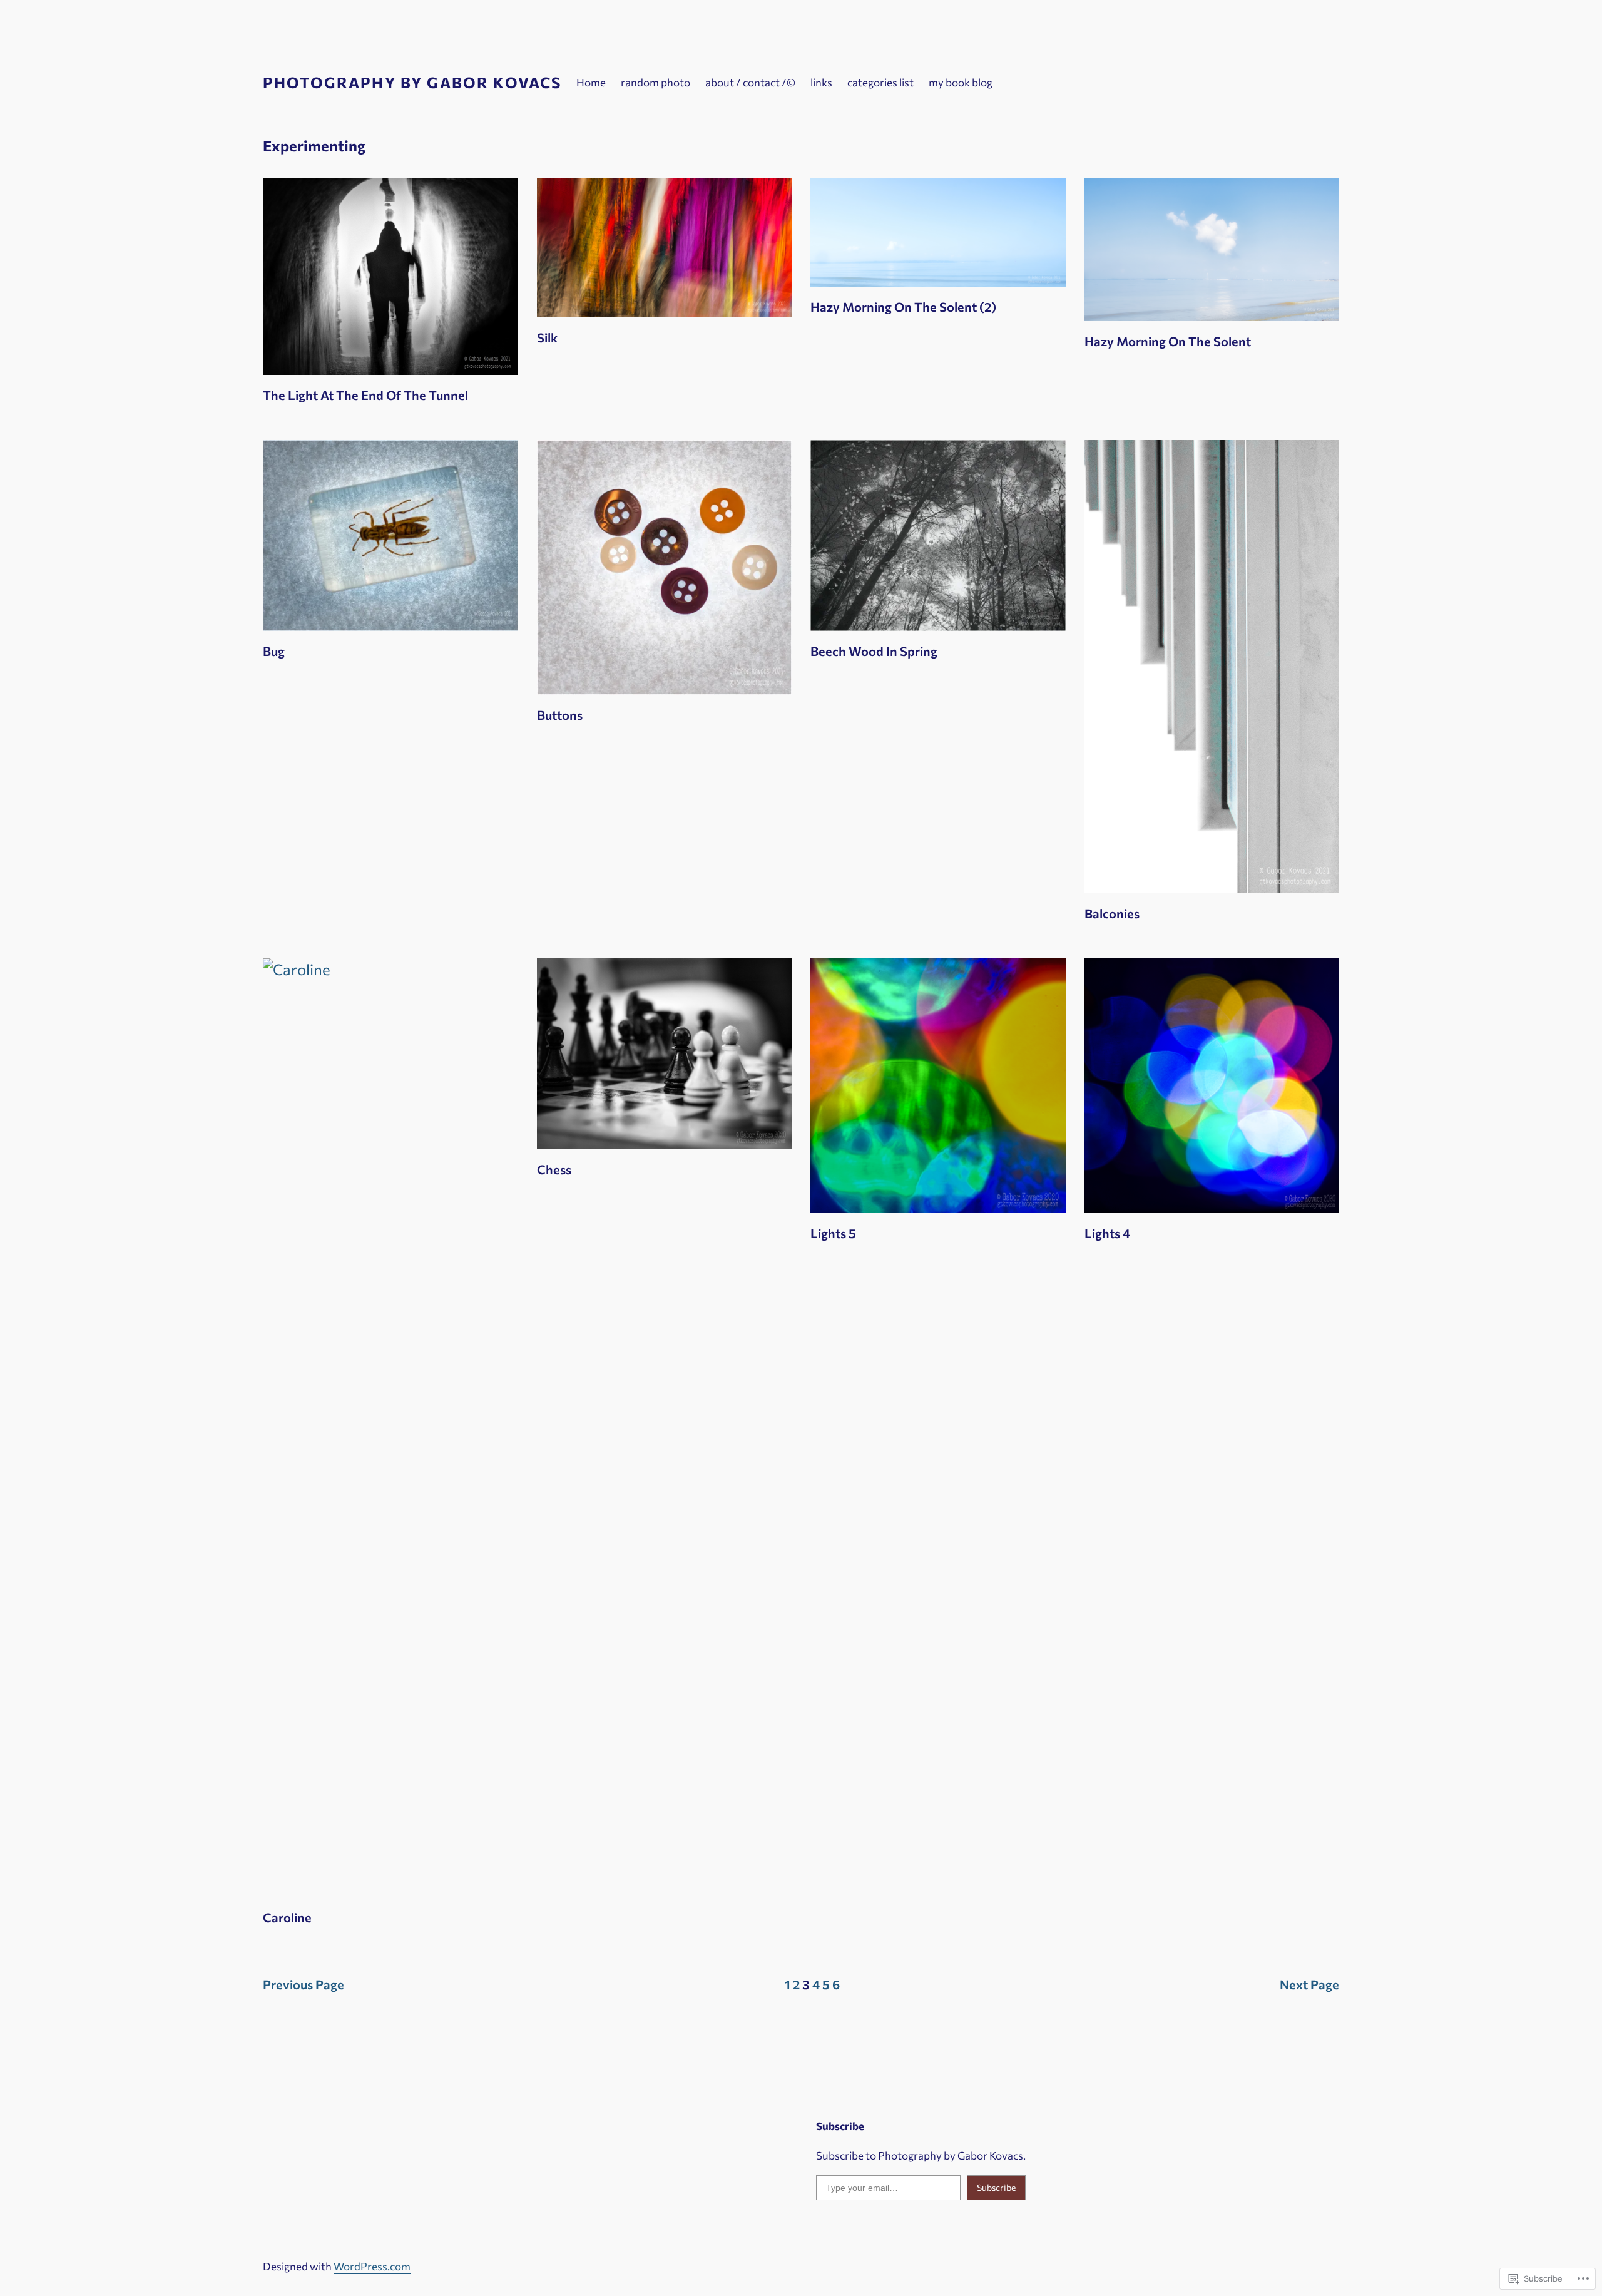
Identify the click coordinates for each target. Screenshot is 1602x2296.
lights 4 (1107, 1233)
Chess (554, 1169)
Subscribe (996, 2187)
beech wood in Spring (874, 651)
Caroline (287, 1917)
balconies (1112, 913)
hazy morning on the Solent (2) (903, 307)
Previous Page (304, 1984)
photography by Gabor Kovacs (412, 82)
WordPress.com (372, 2266)
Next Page (1309, 1984)
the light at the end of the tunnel (365, 395)
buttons (560, 715)
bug (274, 651)
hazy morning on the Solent (1168, 341)
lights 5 (833, 1233)
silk (547, 337)
